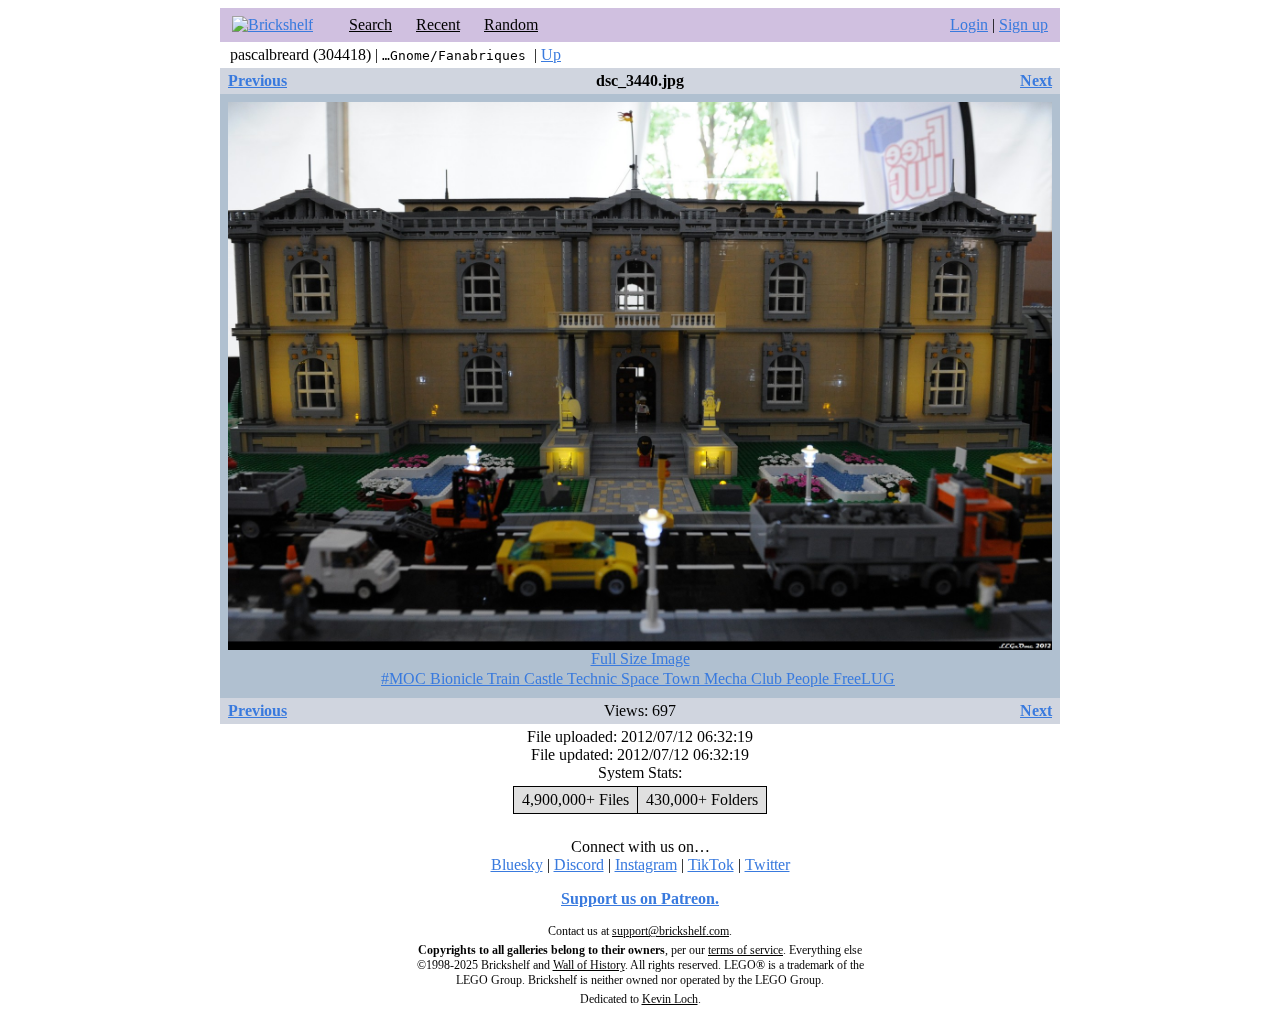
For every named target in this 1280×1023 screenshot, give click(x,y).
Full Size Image (640, 658)
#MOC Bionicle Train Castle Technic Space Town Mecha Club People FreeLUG (638, 678)
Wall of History (589, 965)
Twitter (767, 864)
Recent (438, 24)
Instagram (646, 864)
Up (551, 54)
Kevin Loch (670, 999)
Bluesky (517, 864)
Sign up (1023, 24)
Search (370, 24)
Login (969, 24)
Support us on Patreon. (640, 898)
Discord (579, 864)
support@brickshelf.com (670, 931)
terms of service (745, 950)
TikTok (711, 864)
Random (511, 24)
